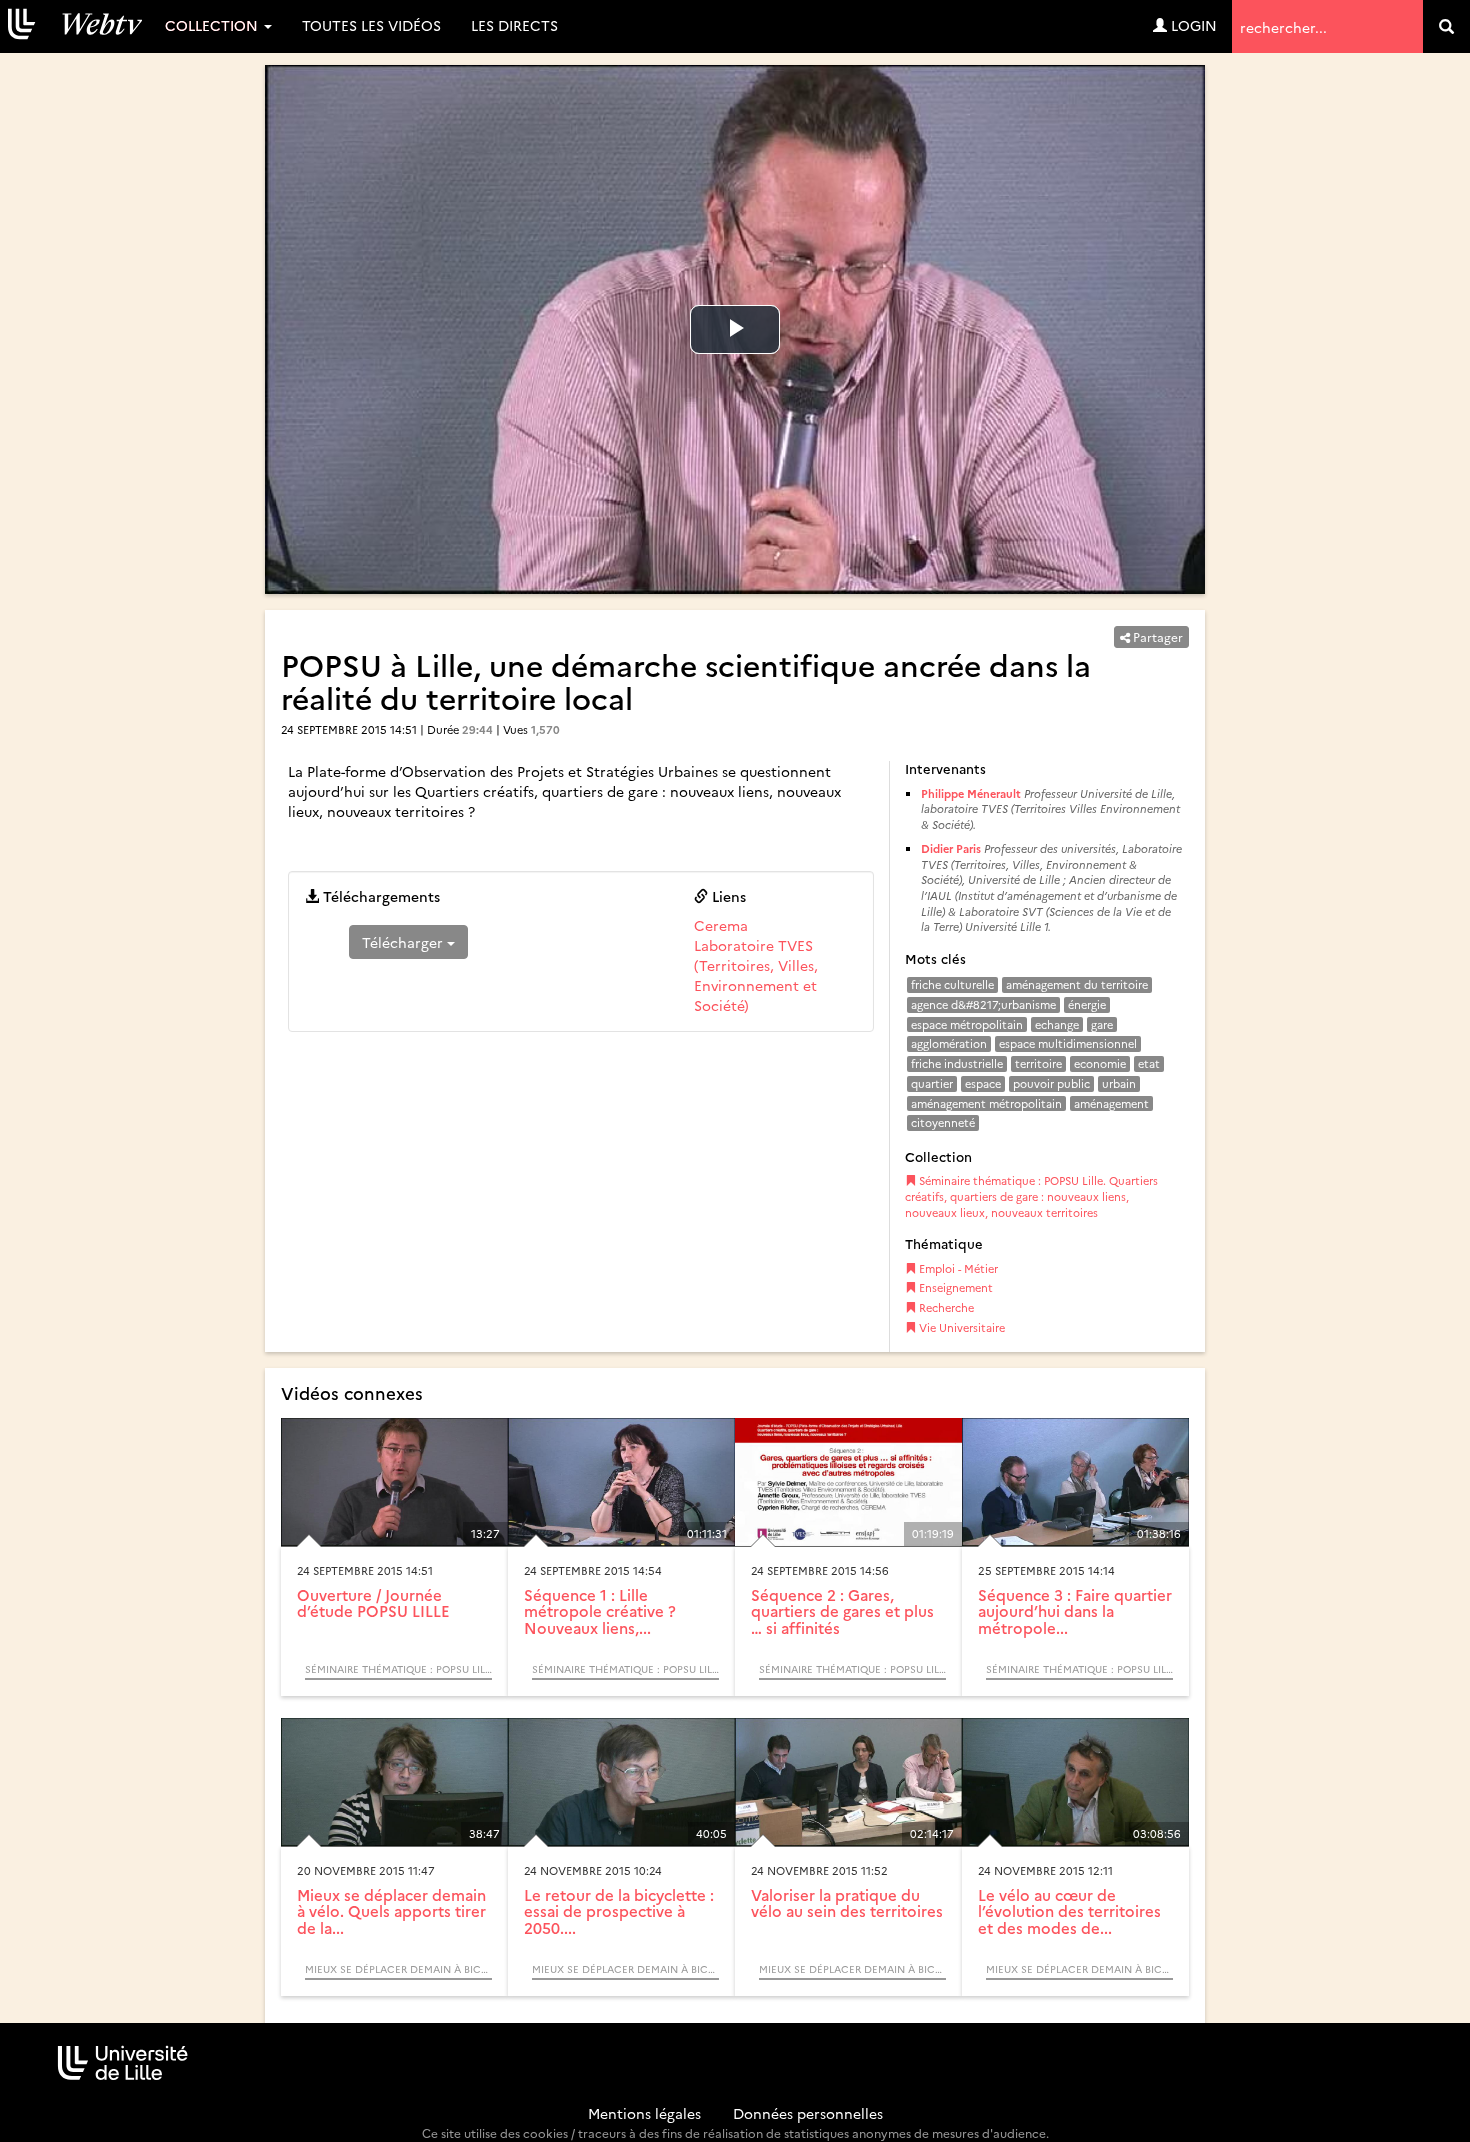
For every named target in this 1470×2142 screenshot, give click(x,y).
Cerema (721, 925)
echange (1057, 1024)
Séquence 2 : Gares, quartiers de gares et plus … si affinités (842, 1611)
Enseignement (954, 1287)
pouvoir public (1051, 1083)
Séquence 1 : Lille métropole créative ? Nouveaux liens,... (600, 1611)
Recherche (945, 1307)
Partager (1156, 636)
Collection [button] (213, 25)
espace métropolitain (967, 1024)
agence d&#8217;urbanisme (983, 1004)
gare (1102, 1024)
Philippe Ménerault (972, 793)
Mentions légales (644, 2113)
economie (1100, 1063)
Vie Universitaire (960, 1327)
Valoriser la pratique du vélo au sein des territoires (847, 1903)
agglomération (949, 1043)
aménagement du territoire (1077, 984)
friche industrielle (957, 1063)
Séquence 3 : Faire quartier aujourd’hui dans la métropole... (1075, 1611)
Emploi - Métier (957, 1268)
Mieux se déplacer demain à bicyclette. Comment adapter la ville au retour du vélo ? (398, 1969)
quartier (932, 1083)
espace (983, 1083)
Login (1192, 25)
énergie (1087, 1004)
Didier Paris (951, 848)
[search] (1446, 26)
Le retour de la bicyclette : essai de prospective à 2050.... (619, 1911)
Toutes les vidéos (371, 25)
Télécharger (404, 942)
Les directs (514, 25)
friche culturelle (952, 984)
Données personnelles (808, 2113)
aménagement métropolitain (986, 1103)
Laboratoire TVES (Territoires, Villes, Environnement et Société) (756, 975)
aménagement (1111, 1103)
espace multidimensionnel (1068, 1043)
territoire (1038, 1063)
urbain (1119, 1083)
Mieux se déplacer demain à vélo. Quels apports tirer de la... (391, 1911)
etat (1149, 1063)
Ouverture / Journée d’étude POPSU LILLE (373, 1603)
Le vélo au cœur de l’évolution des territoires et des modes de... (1069, 1911)
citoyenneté (943, 1122)
